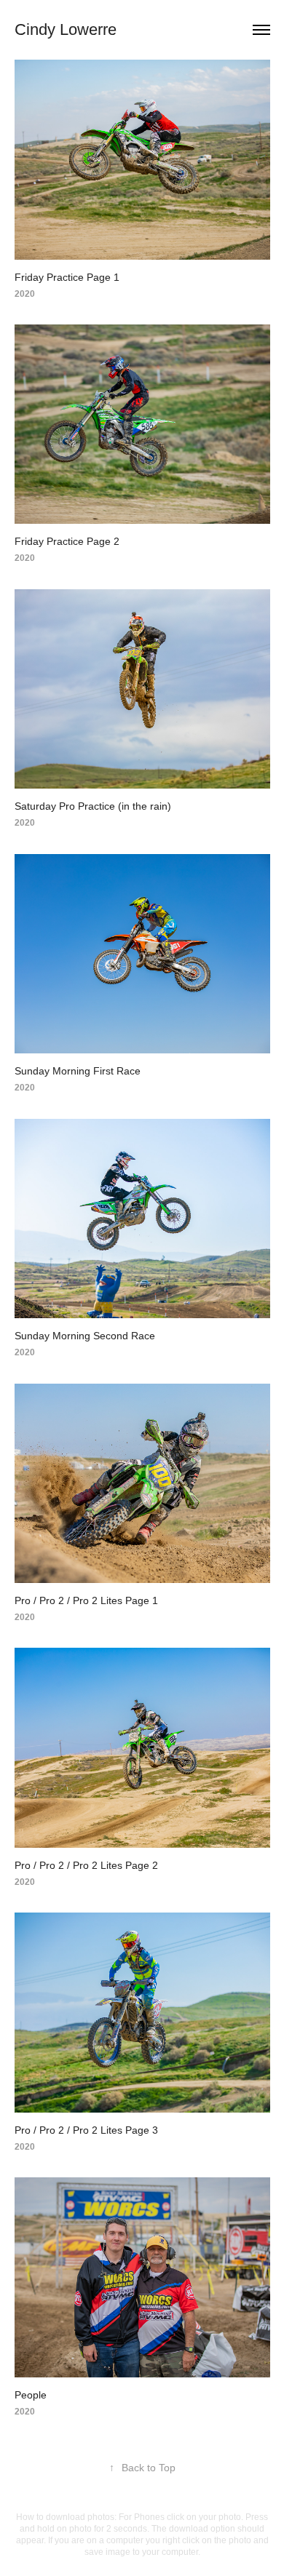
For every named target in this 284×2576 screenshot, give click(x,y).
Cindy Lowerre (66, 29)
